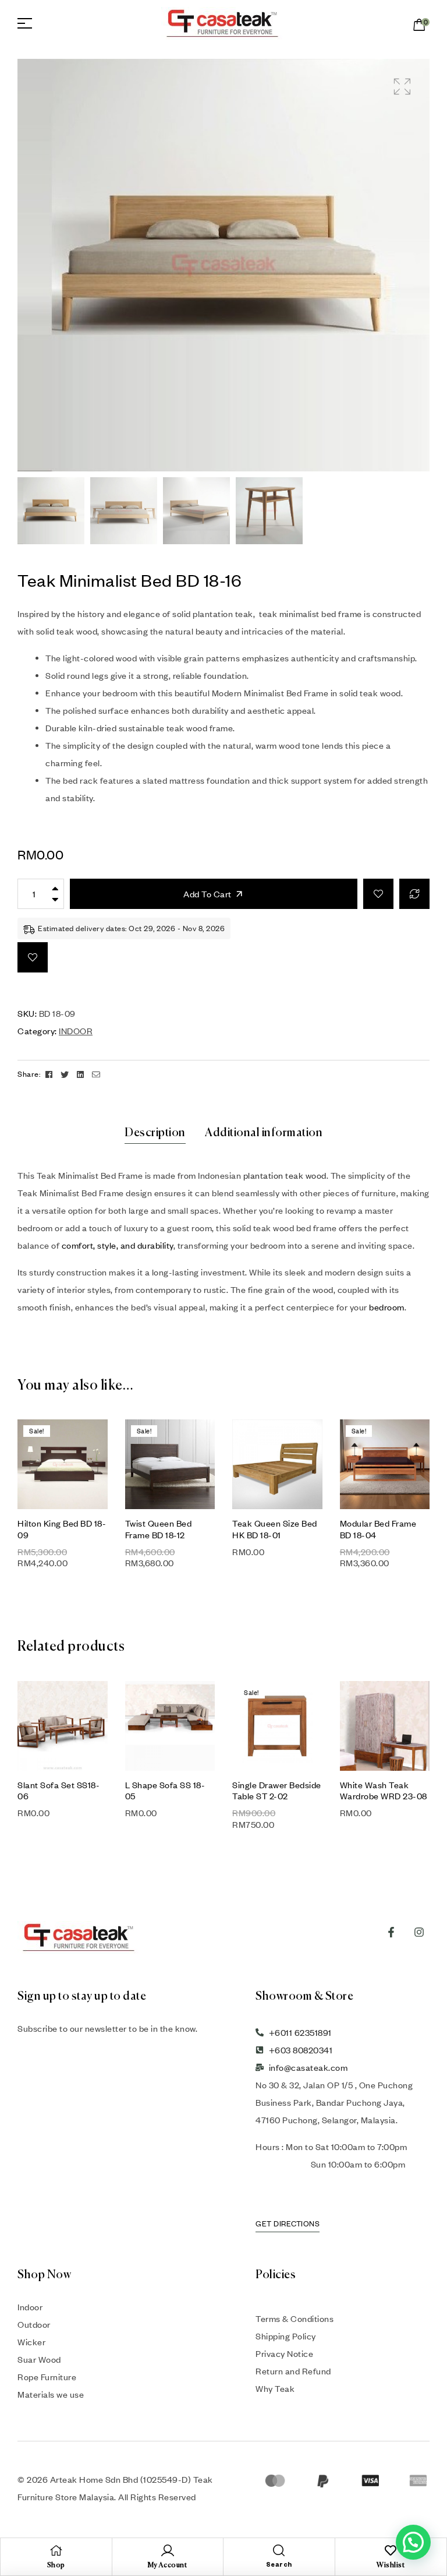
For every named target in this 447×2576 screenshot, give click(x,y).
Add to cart (207, 894)
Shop (56, 2566)
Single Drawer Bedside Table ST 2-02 (277, 1790)
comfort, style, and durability (118, 1245)
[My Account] (168, 2550)
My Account (167, 2566)
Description (155, 1133)
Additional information (264, 1133)
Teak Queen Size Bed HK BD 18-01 (275, 1529)
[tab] (155, 1133)
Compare (414, 894)
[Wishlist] (391, 2550)
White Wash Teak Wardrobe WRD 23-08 (384, 1790)
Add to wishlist (378, 894)
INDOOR (76, 1031)
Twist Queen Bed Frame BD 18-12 (159, 1529)
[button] (402, 87)
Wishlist (391, 2566)
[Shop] (56, 2550)
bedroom (387, 1307)
